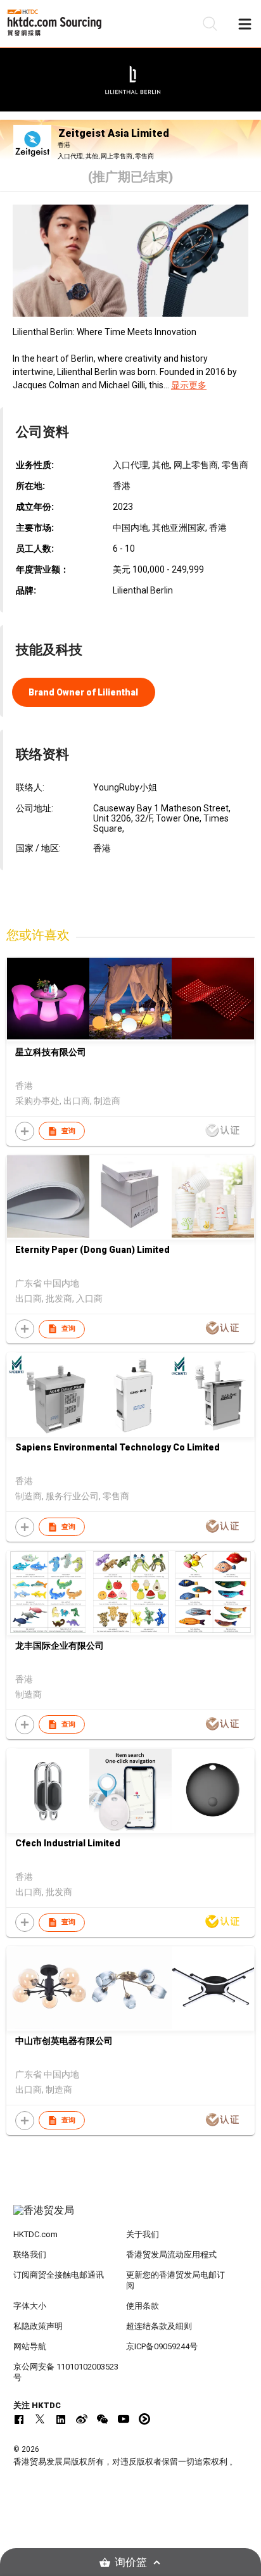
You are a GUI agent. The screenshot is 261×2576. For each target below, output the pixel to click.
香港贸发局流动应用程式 (171, 2255)
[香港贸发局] (131, 2217)
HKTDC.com (35, 2234)
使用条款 (143, 2306)
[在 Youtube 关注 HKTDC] (124, 2419)
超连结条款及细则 (159, 2326)
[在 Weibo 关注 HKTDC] (82, 2419)
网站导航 (30, 2346)
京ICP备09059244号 (162, 2346)
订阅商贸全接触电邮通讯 (59, 2275)
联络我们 (30, 2255)
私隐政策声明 (38, 2326)
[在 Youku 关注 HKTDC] (144, 2419)
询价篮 (131, 2562)
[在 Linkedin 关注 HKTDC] (61, 2419)
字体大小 (30, 2306)
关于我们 (143, 2234)
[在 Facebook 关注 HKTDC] (19, 2419)
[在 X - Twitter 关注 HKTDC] (40, 2419)
